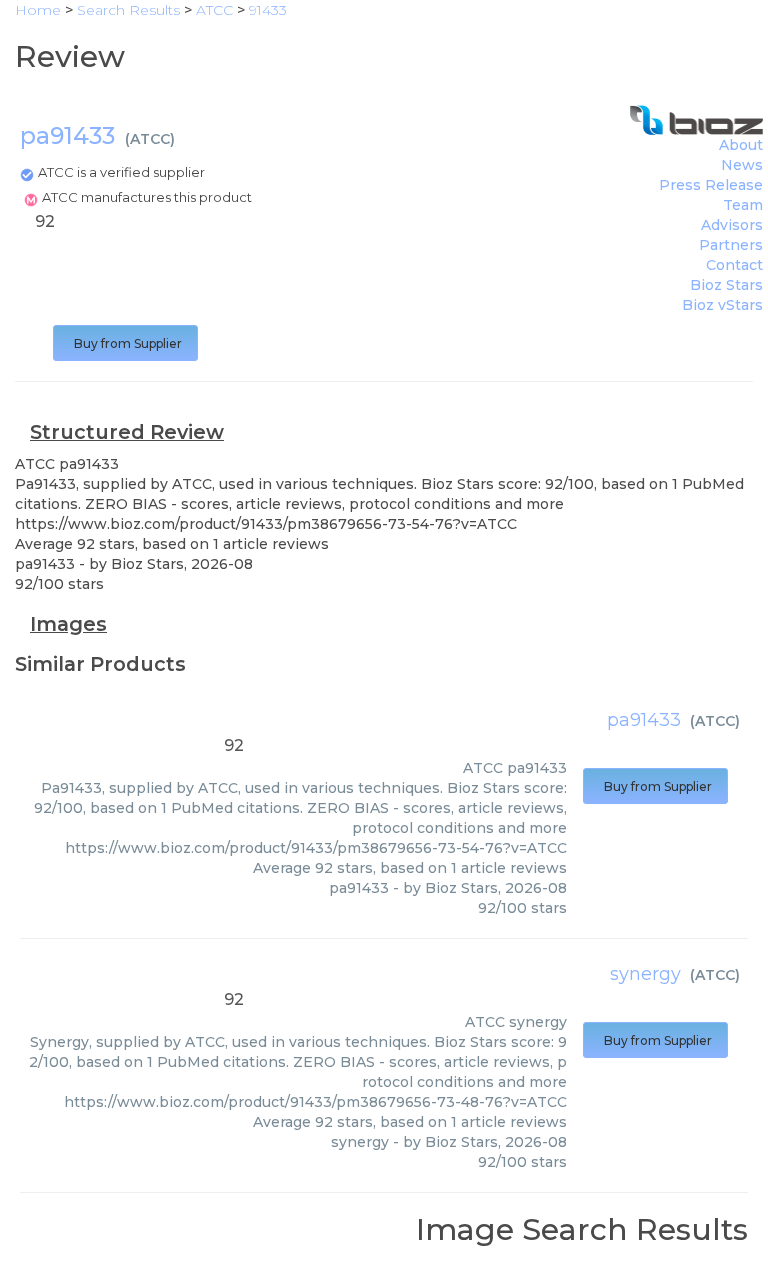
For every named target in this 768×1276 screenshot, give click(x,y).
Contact (734, 265)
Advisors (732, 225)
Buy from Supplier (125, 343)
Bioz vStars (722, 305)
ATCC (150, 139)
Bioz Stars (726, 285)
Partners (731, 245)
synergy (645, 974)
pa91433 (644, 720)
